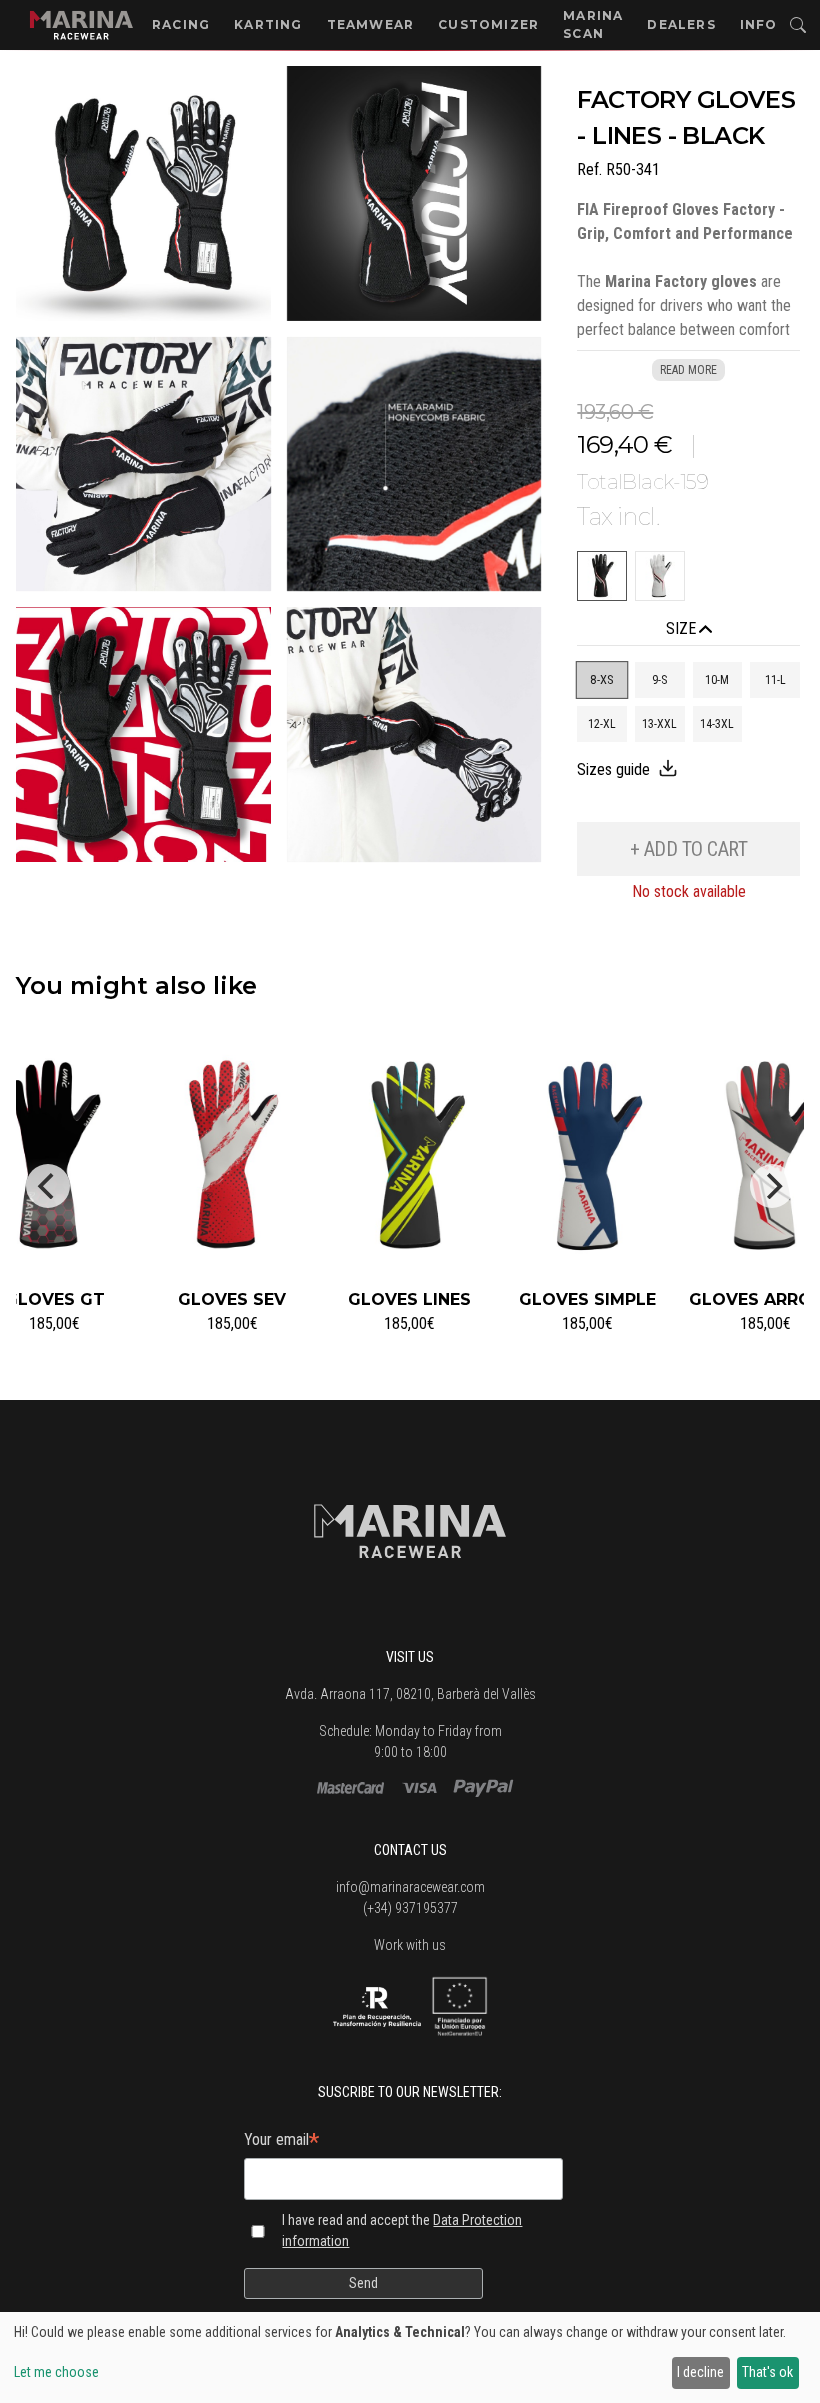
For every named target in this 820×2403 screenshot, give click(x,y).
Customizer (488, 24)
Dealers (681, 24)
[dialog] (410, 2357)
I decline (700, 2372)
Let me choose (56, 2372)
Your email (281, 2141)
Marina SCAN (593, 24)
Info (759, 24)
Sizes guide (613, 769)
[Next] (772, 1186)
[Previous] (48, 1186)
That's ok (767, 2372)
